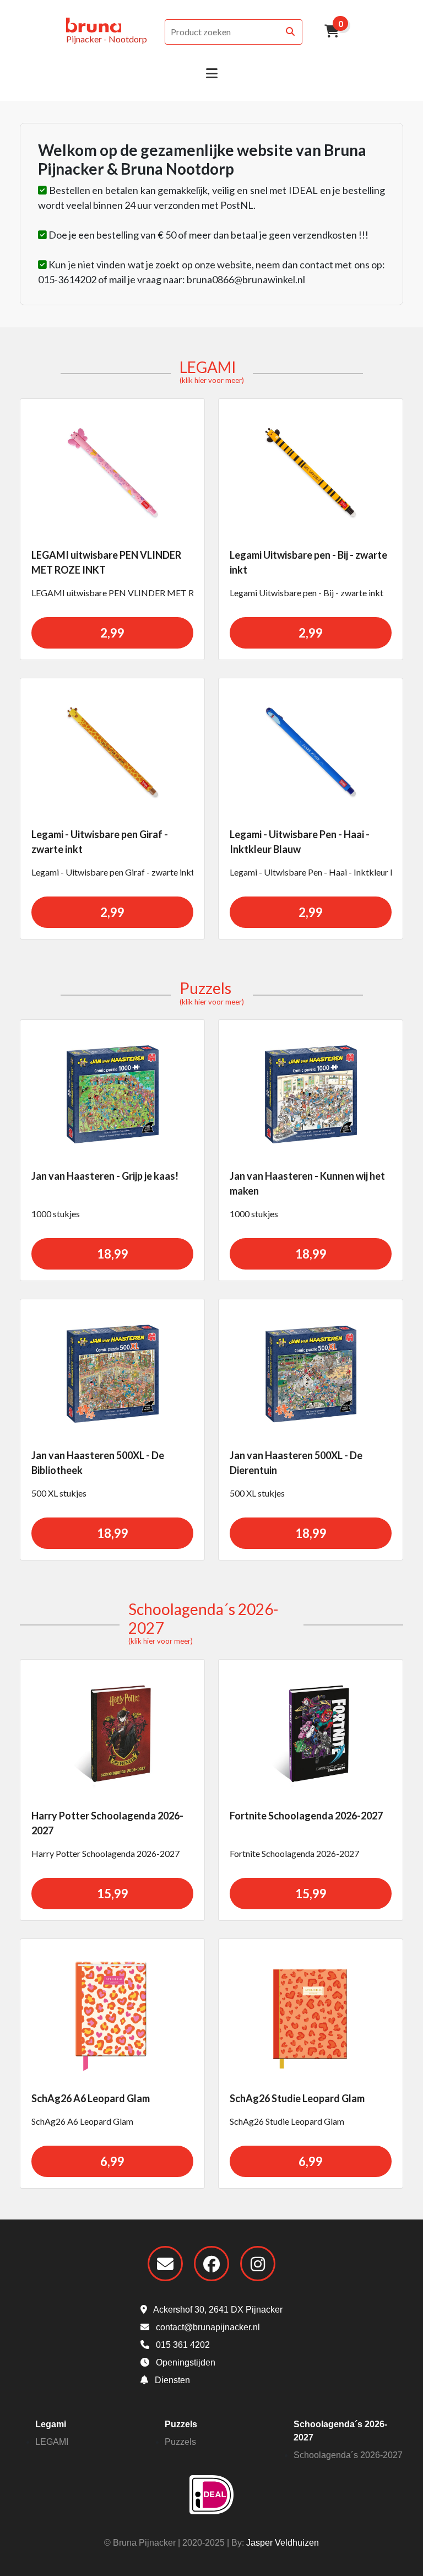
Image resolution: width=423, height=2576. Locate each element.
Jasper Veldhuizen (283, 2543)
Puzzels (212, 992)
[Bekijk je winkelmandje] (332, 32)
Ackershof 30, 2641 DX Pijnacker (217, 2310)
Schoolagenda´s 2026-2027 (348, 2455)
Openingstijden (185, 2362)
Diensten (171, 2380)
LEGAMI (212, 371)
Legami (51, 2424)
